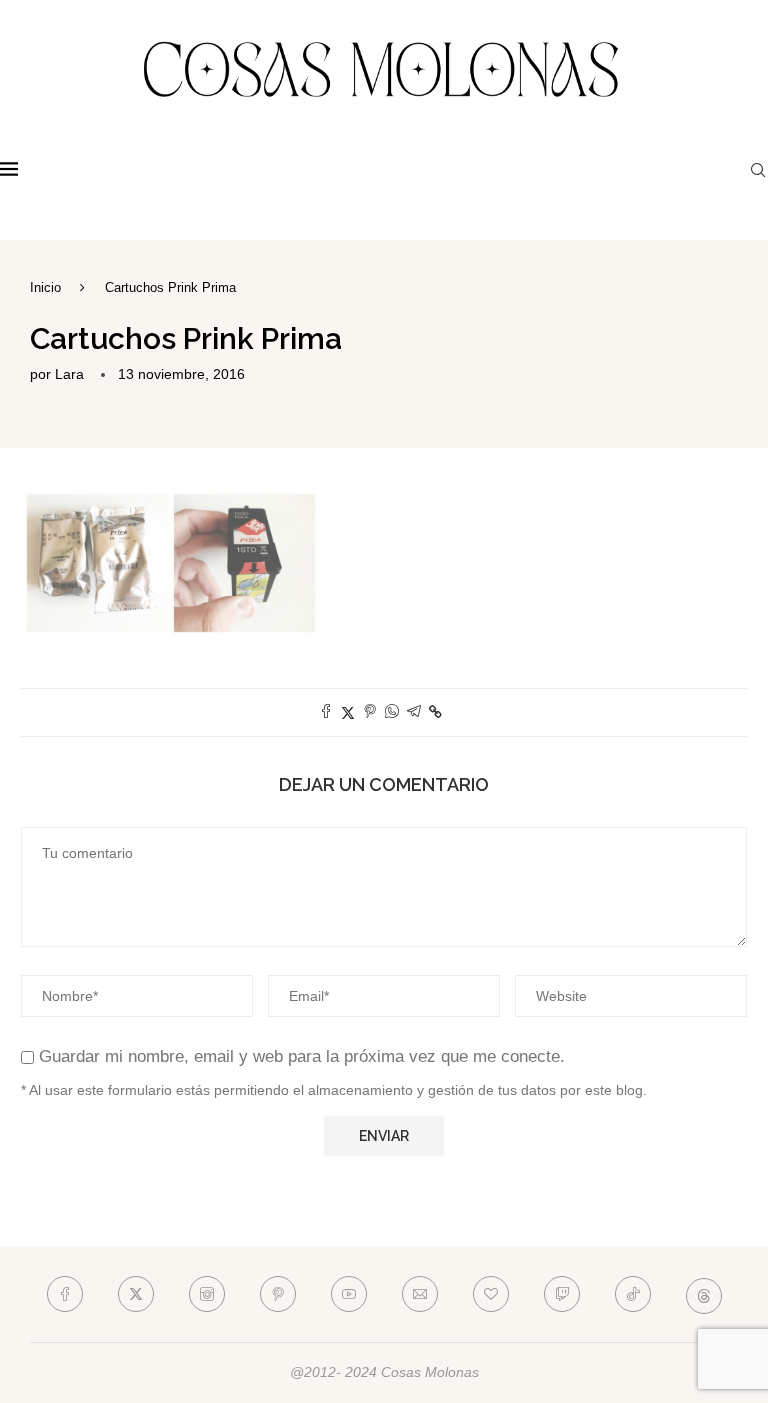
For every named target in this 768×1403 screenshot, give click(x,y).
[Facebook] (65, 1294)
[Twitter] (136, 1294)
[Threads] (704, 1294)
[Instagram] (207, 1294)
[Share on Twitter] (348, 712)
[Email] (420, 1294)
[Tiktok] (633, 1294)
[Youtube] (349, 1294)
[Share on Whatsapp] (392, 712)
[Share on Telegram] (414, 712)
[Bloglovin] (491, 1294)
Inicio (45, 287)
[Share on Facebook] (326, 712)
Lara (69, 374)
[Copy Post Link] (435, 712)
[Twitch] (562, 1294)
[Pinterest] (278, 1294)
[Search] (758, 170)
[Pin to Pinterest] (370, 712)
